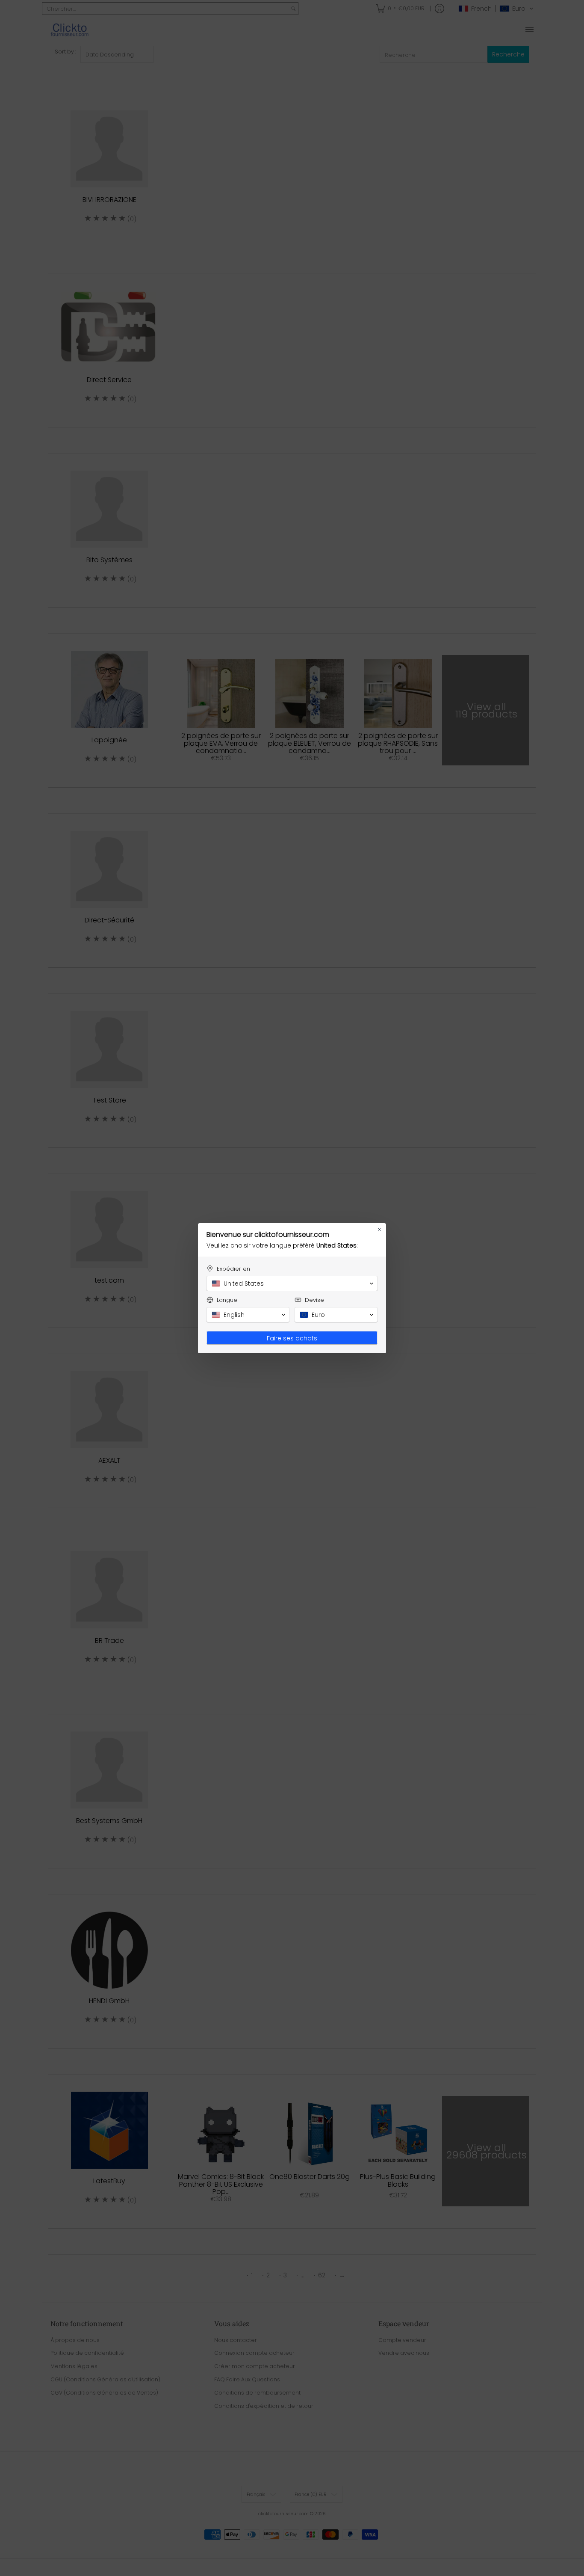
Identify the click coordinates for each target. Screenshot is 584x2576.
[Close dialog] (380, 1230)
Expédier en (233, 1269)
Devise (314, 1300)
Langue (227, 1300)
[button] (292, 1284)
